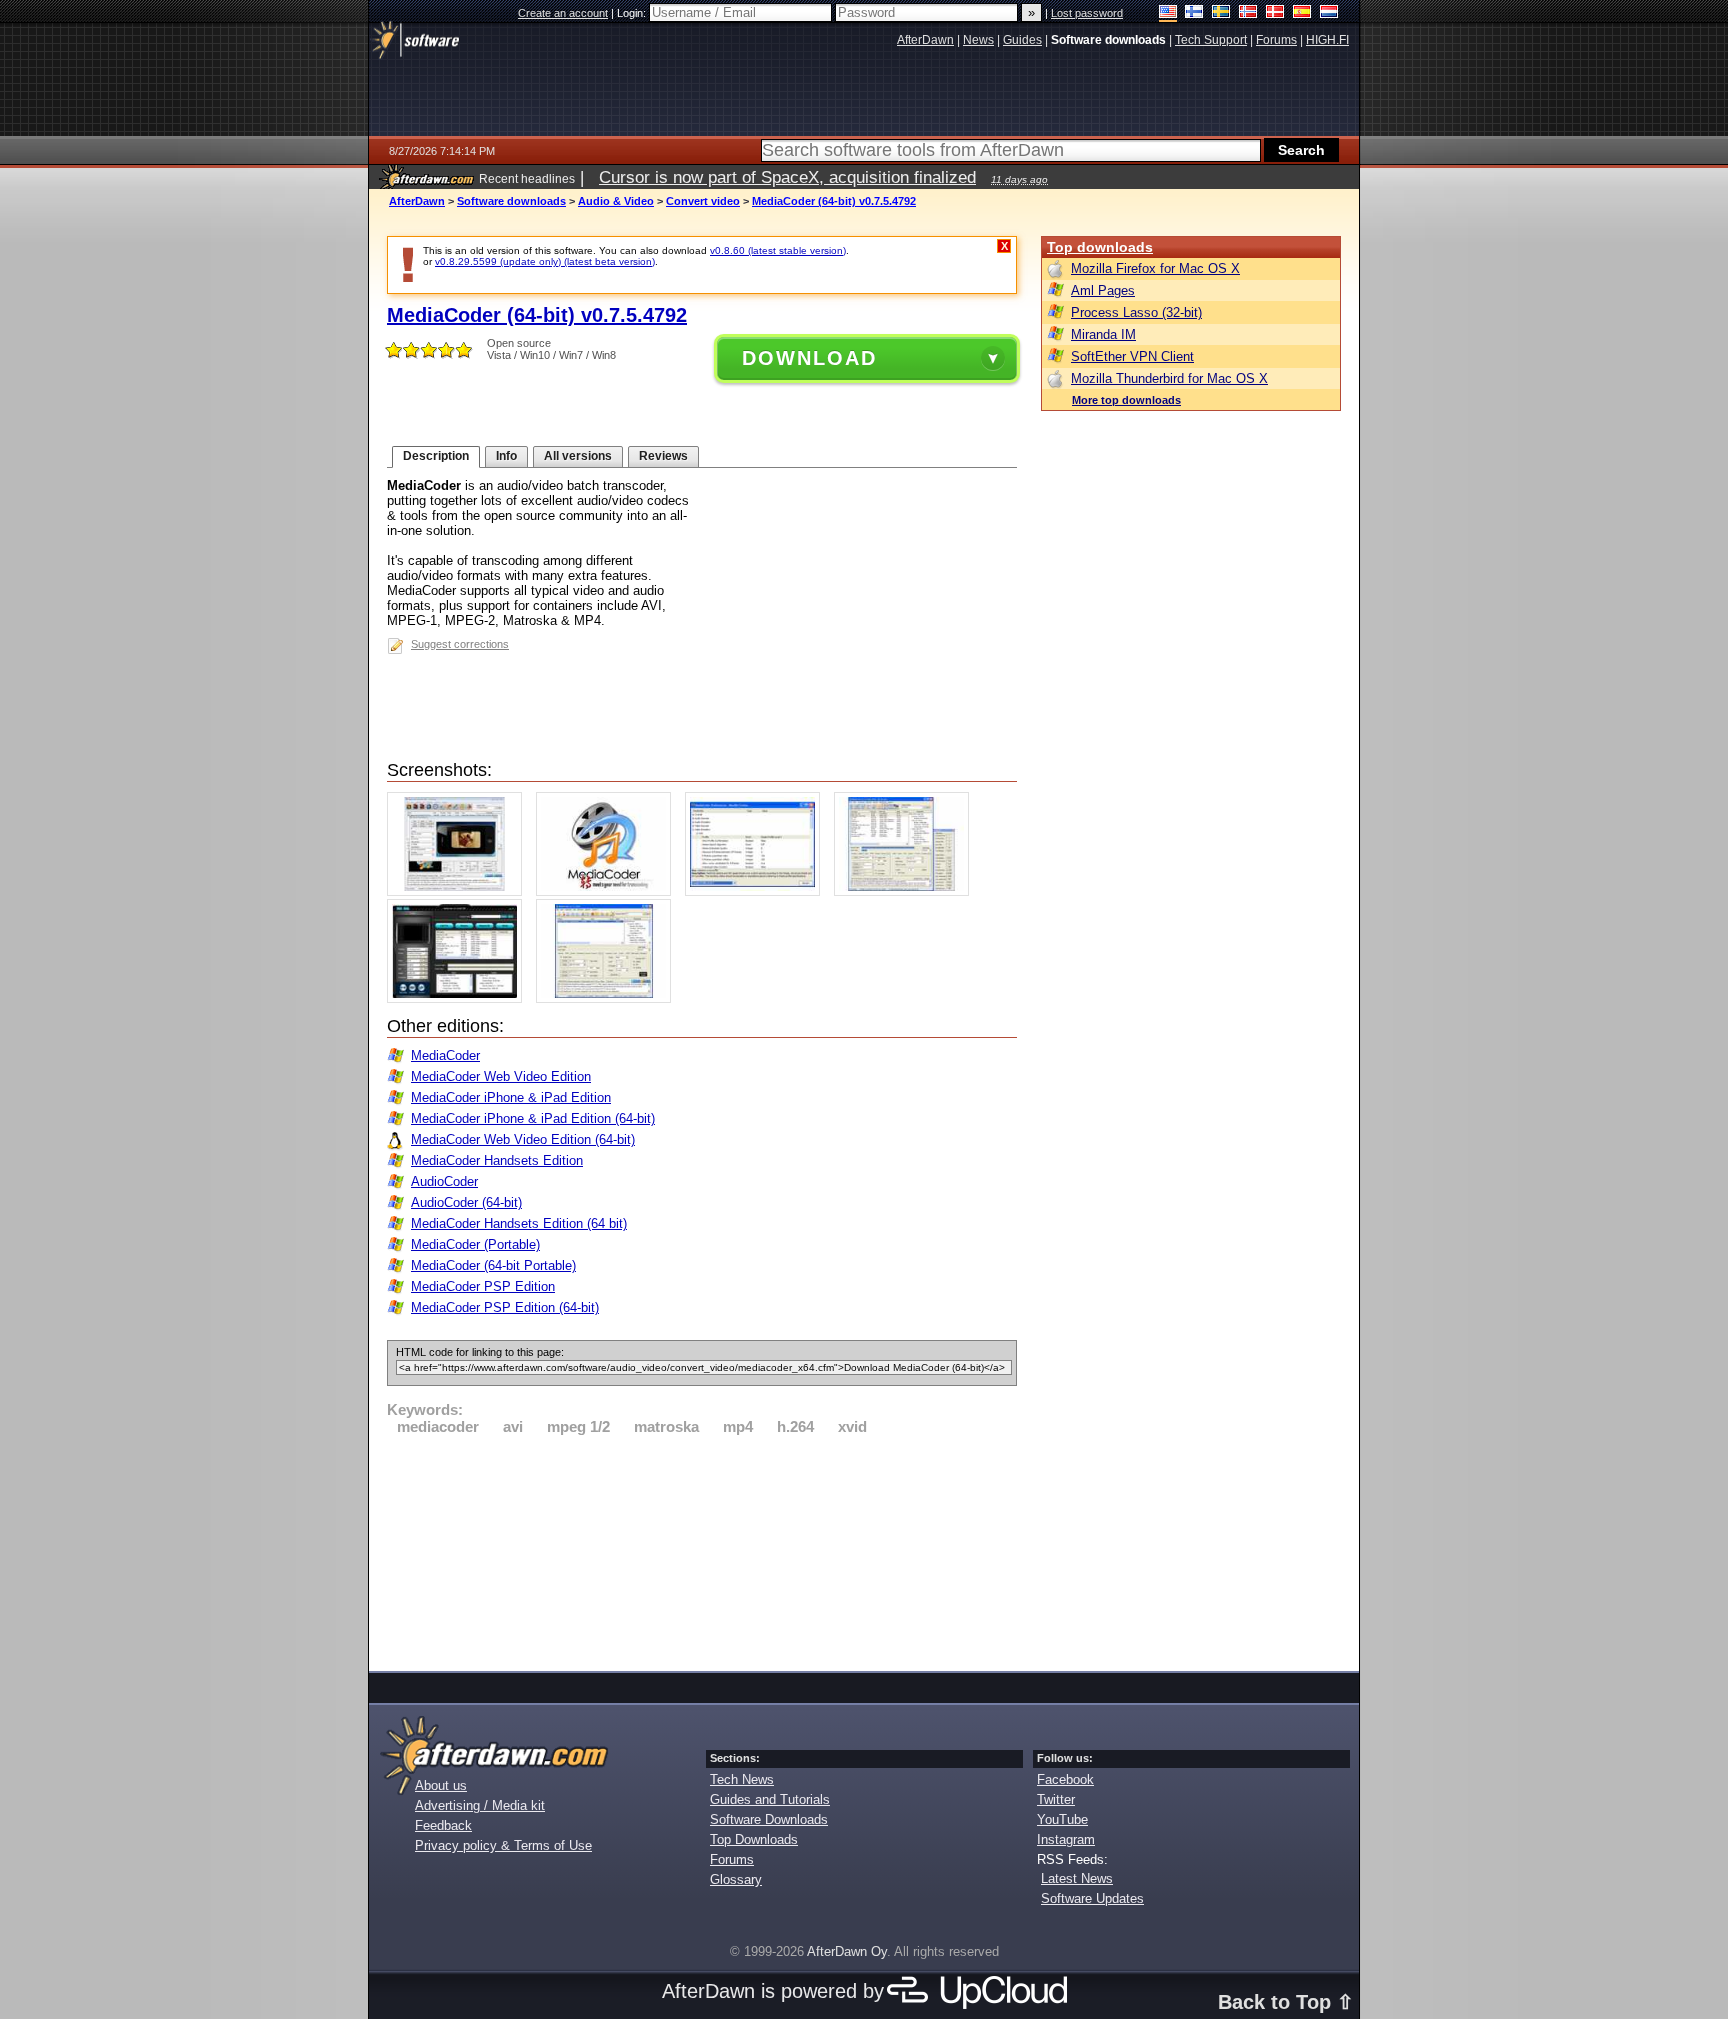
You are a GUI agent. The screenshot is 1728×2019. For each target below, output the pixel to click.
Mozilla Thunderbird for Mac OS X (1169, 378)
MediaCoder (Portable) (475, 1244)
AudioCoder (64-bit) (466, 1202)
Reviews (663, 456)
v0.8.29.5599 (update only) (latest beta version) (545, 261)
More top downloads (1126, 400)
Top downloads (1100, 247)
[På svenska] (1221, 13)
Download (809, 358)
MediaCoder (445, 1055)
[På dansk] (1275, 13)
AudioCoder (444, 1181)
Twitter (1056, 1799)
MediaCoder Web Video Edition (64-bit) (523, 1139)
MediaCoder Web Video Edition (501, 1076)
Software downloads (511, 201)
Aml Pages (1103, 290)
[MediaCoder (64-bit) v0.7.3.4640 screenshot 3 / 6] (757, 891)
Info (506, 456)
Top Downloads (754, 1839)
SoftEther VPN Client (1132, 356)
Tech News (742, 1779)
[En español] (1302, 13)
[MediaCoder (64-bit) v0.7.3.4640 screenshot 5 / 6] (459, 998)
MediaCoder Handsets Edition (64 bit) (519, 1223)
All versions (578, 456)
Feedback (443, 1825)
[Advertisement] (702, 1550)
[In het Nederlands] (1329, 13)
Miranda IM (1103, 334)
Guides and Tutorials (770, 1799)
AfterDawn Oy (847, 1951)
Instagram (1066, 1839)
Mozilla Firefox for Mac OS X (1155, 268)
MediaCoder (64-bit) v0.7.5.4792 (834, 201)
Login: (633, 13)
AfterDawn (417, 201)
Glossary (736, 1879)
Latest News (1077, 1878)
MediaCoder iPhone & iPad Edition (511, 1097)
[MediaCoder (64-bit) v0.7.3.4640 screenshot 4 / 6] (906, 891)
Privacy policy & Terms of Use (503, 1845)
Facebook (1065, 1779)
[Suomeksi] (1194, 13)
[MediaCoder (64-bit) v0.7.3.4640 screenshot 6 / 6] (608, 998)
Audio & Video (616, 201)
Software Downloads (769, 1819)
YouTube (1062, 1819)
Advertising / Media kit (480, 1805)
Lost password (1087, 13)
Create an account (563, 13)
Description (436, 456)
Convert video (703, 201)
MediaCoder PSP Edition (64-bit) (505, 1307)
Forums (732, 1859)
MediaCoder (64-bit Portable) (493, 1265)
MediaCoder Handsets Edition (497, 1160)
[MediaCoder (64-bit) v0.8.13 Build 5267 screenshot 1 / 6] (459, 891)
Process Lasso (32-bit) (1136, 312)
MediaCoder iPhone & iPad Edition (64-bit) (533, 1118)
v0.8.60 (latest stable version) (778, 250)
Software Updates (1092, 1898)
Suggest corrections (460, 644)
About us (441, 1785)
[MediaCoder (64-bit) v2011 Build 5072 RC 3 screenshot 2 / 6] (608, 891)
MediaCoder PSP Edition (483, 1286)
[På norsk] (1248, 13)
